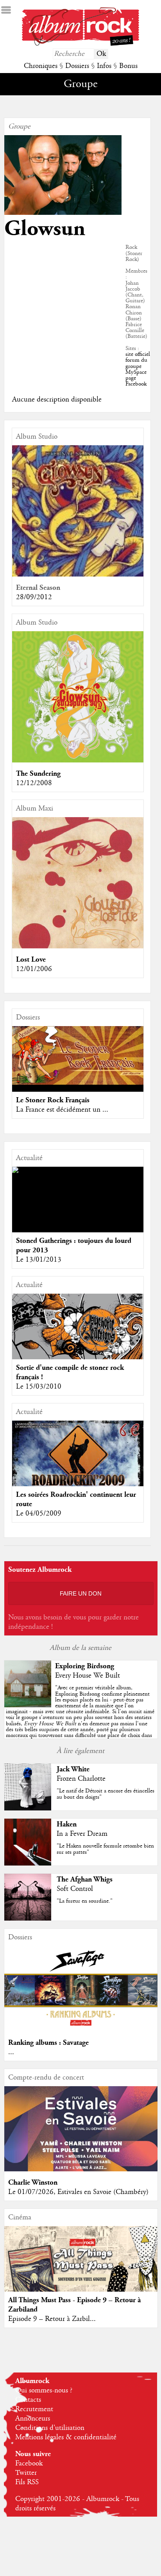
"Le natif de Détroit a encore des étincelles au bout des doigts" (106, 1794)
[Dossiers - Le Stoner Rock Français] (78, 1056)
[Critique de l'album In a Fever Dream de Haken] (28, 1864)
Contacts (28, 2400)
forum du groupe (136, 363)
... (11, 2052)
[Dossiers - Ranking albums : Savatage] (81, 2030)
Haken (67, 1824)
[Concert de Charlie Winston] (81, 2169)
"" (80, 1715)
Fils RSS (27, 2482)
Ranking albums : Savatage (48, 2043)
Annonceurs (33, 2419)
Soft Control (75, 1889)
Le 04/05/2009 (39, 1514)
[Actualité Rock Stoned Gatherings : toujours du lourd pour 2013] (78, 1170)
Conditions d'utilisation (50, 2428)
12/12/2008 (34, 783)
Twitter (26, 2473)
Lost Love (31, 960)
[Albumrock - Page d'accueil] (80, 44)
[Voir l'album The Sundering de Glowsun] (78, 760)
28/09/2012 (34, 597)
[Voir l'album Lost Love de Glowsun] (78, 946)
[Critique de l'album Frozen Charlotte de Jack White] (28, 1808)
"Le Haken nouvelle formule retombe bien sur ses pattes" (105, 1849)
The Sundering (38, 774)
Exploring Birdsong (85, 1666)
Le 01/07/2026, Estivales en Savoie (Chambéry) (78, 2192)
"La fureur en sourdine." (85, 1901)
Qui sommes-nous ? (44, 2390)
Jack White (73, 1769)
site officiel (138, 354)
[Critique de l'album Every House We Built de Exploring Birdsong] (28, 1705)
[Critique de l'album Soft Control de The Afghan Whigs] (28, 1919)
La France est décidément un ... (62, 1110)
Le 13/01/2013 (39, 1260)
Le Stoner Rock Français (53, 1100)
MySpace (136, 372)
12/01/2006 (34, 969)
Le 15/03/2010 (39, 1387)
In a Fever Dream (82, 1834)
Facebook (29, 2464)
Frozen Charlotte (81, 1779)
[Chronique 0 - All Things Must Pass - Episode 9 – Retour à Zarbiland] (81, 2273)
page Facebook (136, 381)
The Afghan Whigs (85, 1879)
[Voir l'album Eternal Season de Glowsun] (78, 575)
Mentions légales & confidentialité (66, 2437)
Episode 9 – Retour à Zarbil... (52, 2319)
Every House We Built (88, 1676)
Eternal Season (38, 588)
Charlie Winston (33, 2182)
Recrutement (34, 2409)
